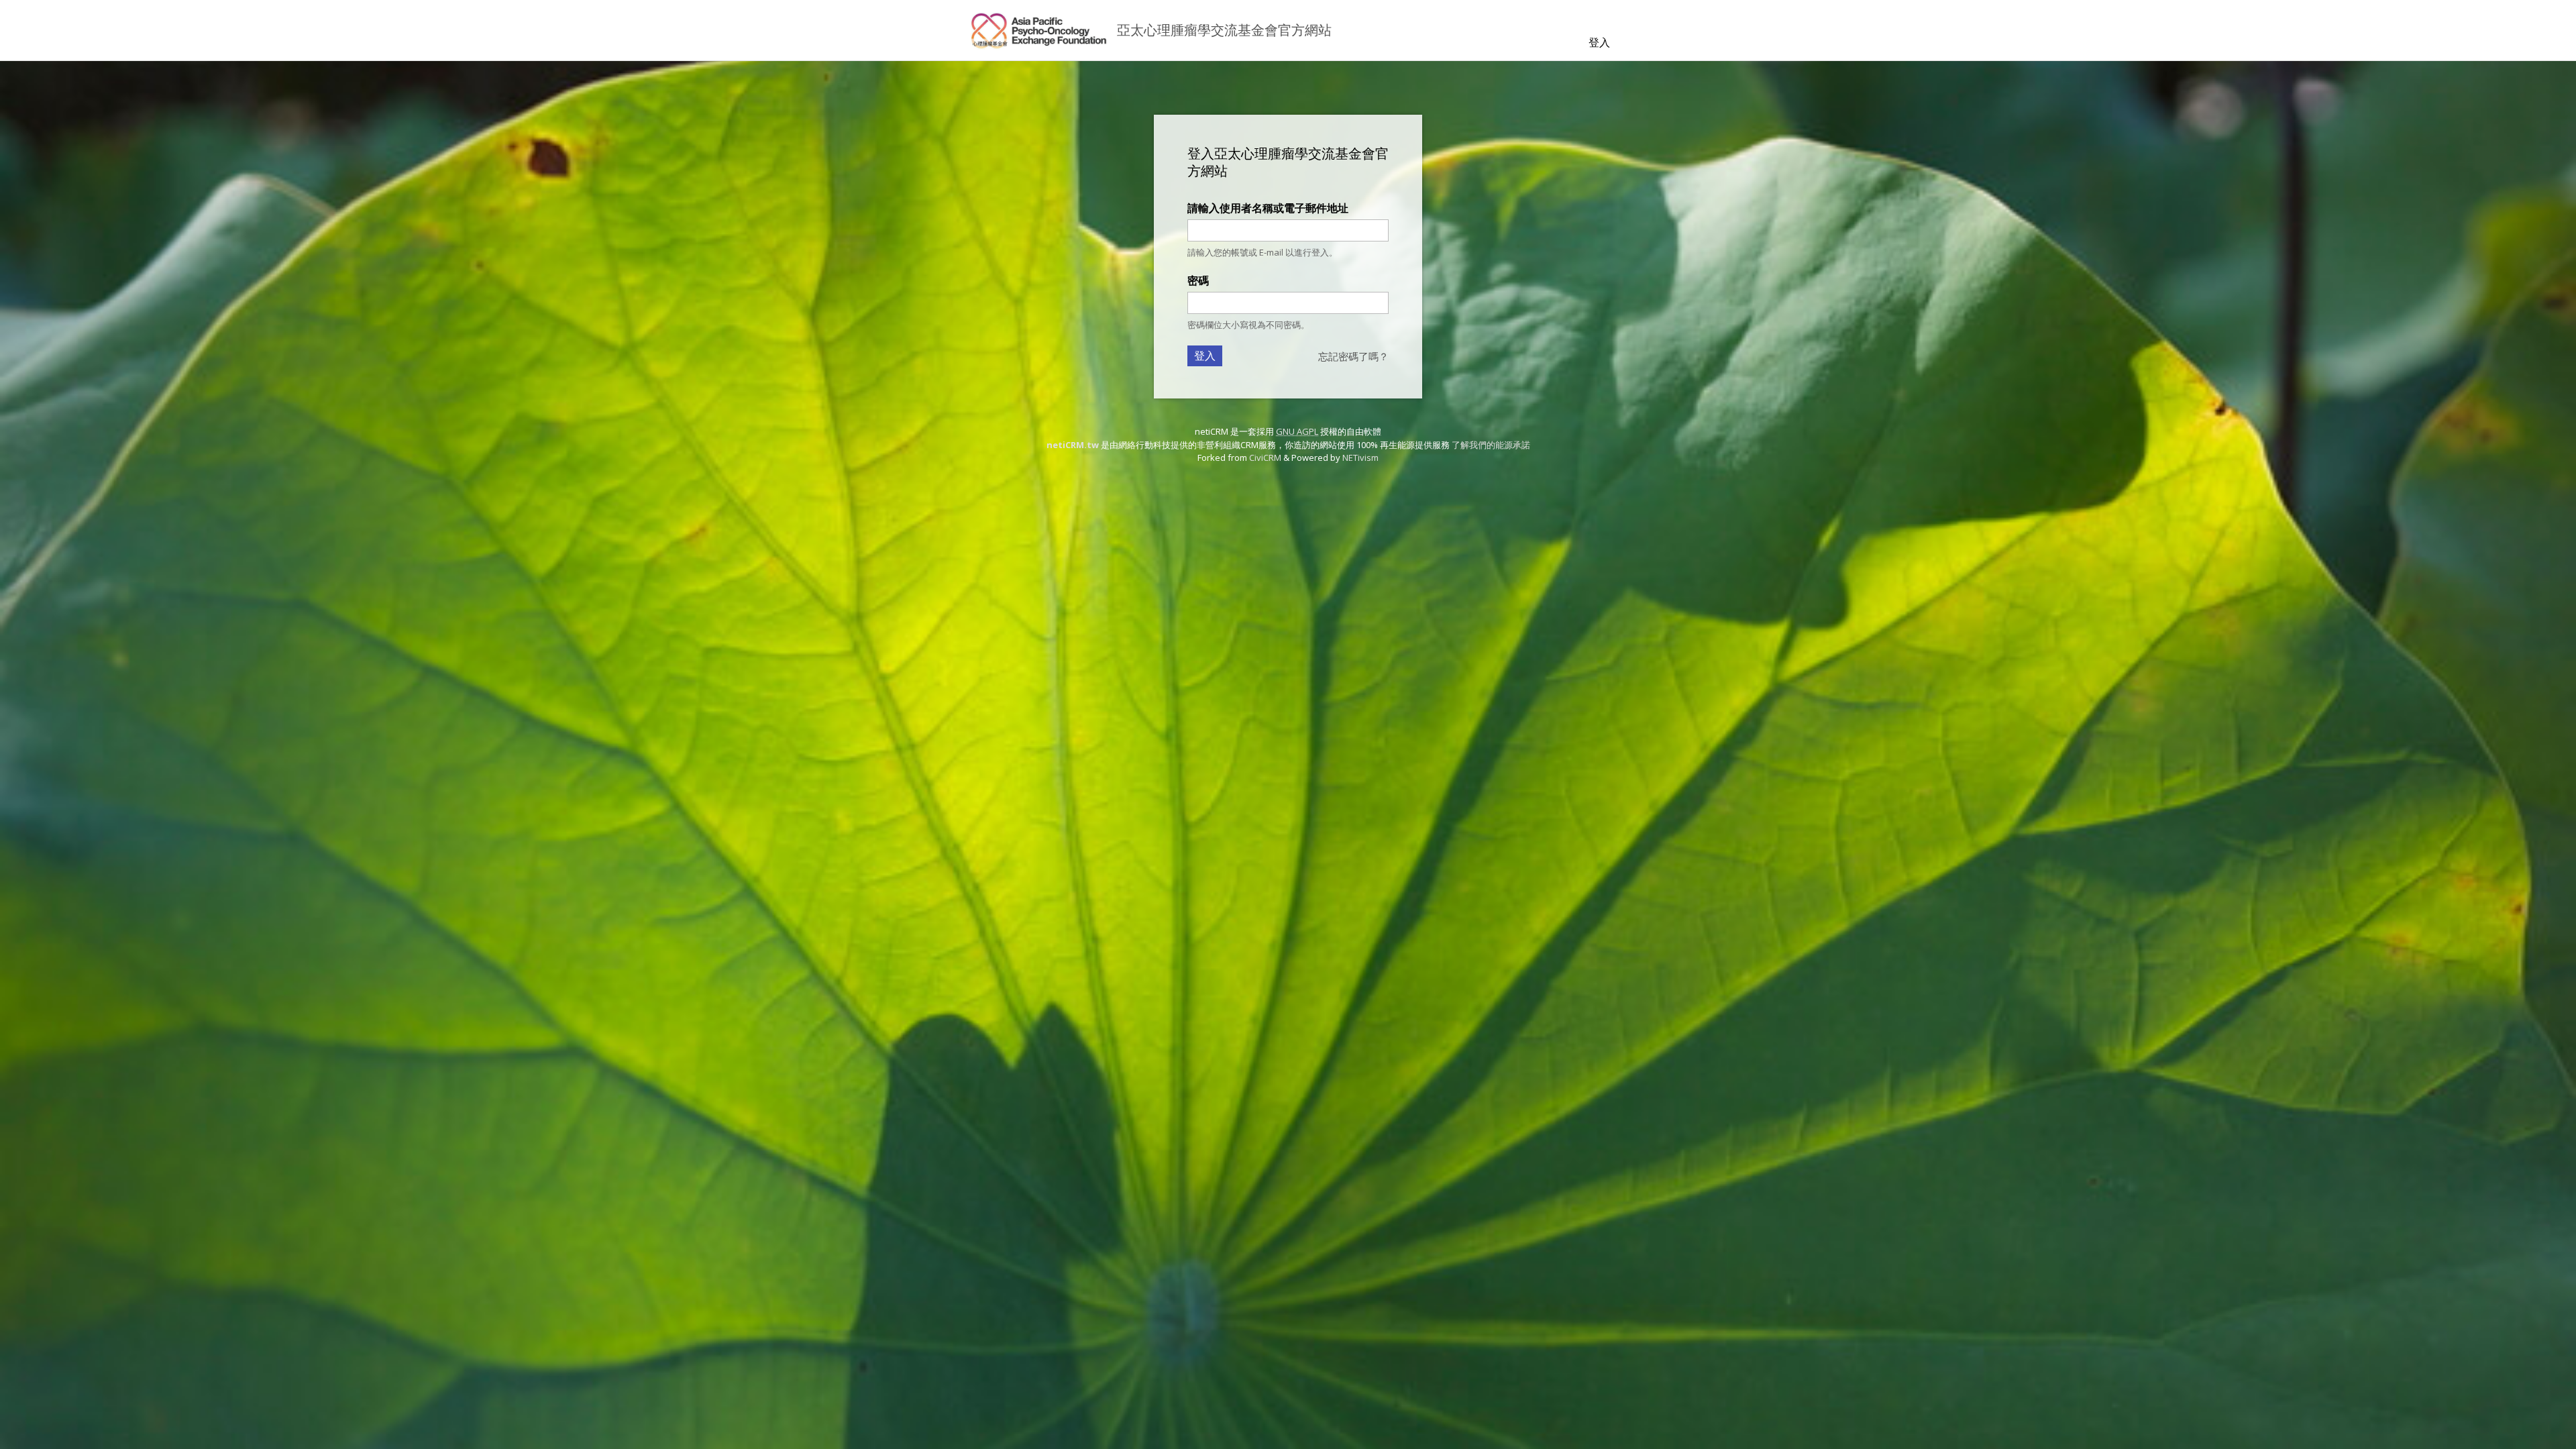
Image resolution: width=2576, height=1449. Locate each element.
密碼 (1198, 280)
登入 (1599, 42)
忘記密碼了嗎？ (1353, 356)
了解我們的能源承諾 (1491, 445)
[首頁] (1038, 30)
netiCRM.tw (1073, 445)
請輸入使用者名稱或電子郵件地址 (1268, 208)
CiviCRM (1265, 458)
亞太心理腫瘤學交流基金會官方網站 (1224, 30)
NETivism (1360, 458)
